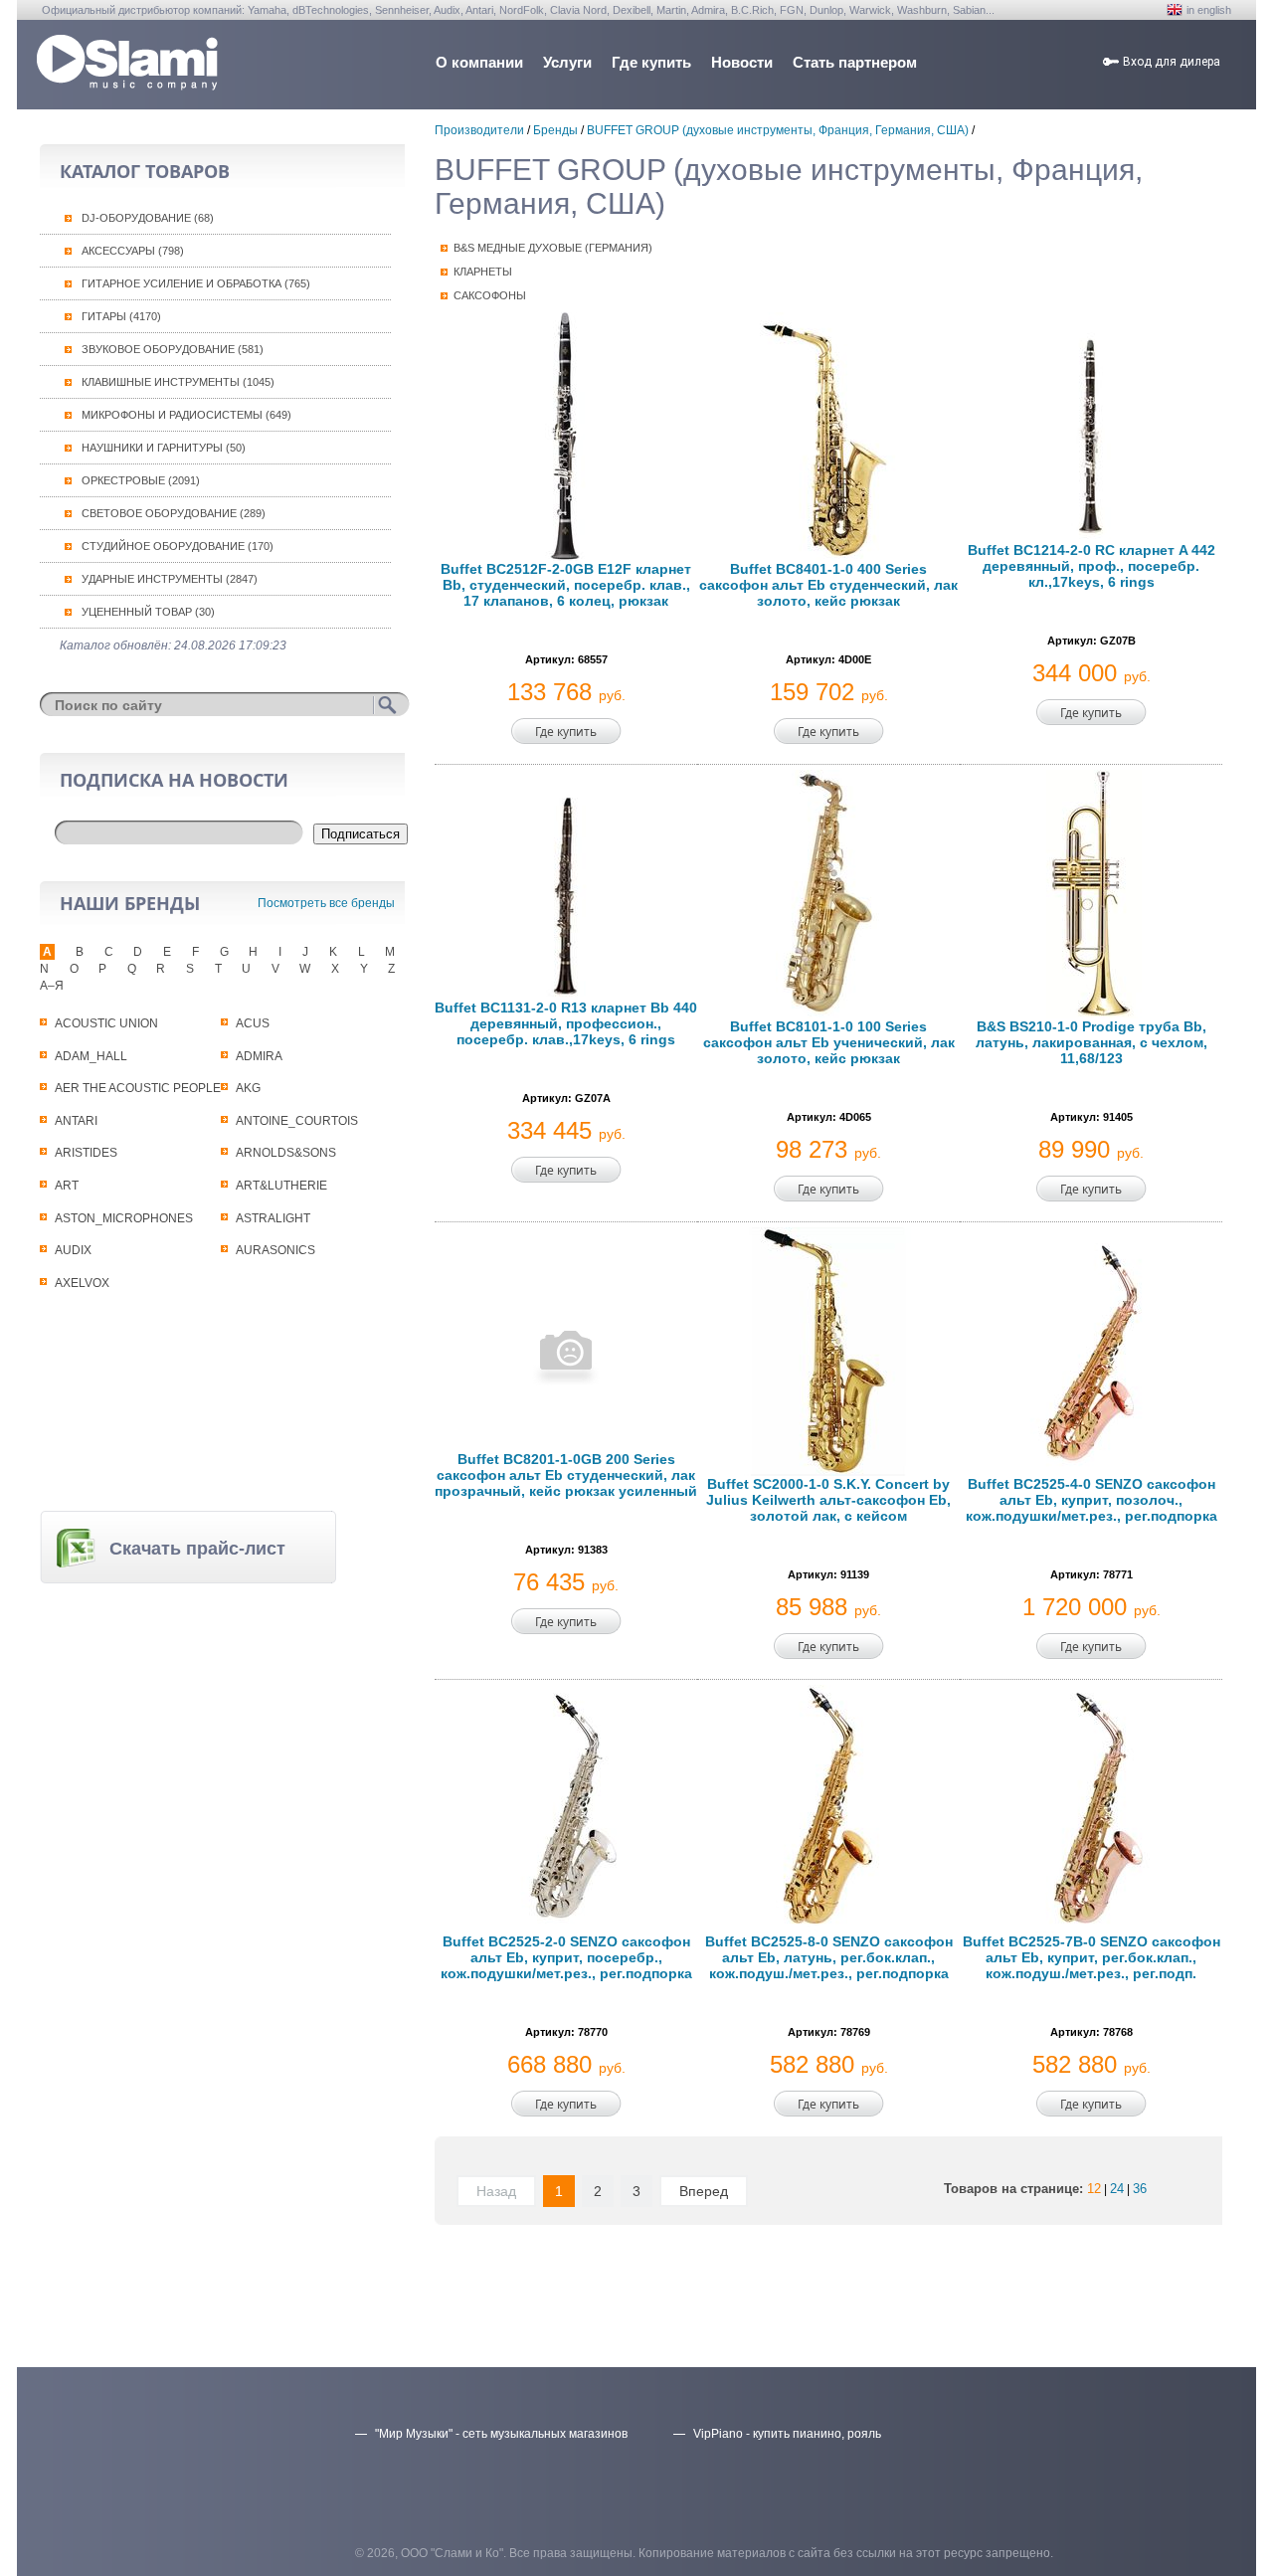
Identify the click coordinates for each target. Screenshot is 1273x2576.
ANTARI (76, 1121)
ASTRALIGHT (273, 1218)
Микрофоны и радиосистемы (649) (186, 415)
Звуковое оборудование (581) (173, 349)
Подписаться (361, 834)
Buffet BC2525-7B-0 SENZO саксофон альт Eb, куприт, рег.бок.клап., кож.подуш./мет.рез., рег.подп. (1091, 1957)
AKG (248, 1088)
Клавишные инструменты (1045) (178, 382)
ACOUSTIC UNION (106, 1023)
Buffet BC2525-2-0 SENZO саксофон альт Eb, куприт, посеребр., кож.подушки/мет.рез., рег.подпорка (566, 1957)
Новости (742, 62)
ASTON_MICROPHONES (124, 1218)
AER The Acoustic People (138, 1088)
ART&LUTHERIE (281, 1186)
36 (1140, 2189)
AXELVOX (82, 1283)
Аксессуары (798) (133, 251)
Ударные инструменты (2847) (170, 579)
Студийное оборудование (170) (178, 546)
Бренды (555, 130)
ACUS (253, 1023)
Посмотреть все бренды (326, 903)
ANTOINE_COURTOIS (297, 1121)
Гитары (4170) (121, 316)
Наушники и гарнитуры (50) (164, 448)
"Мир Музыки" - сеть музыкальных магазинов (501, 2434)
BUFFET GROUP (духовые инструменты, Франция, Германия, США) (778, 130)
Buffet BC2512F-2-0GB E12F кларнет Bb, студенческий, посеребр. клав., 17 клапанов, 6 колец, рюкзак (566, 585)
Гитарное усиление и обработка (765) (196, 283)
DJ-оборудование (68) (148, 218)
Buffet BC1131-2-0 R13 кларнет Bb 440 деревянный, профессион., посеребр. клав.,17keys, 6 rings (566, 1023)
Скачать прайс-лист (197, 1549)
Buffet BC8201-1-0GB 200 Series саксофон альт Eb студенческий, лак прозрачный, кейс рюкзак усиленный (566, 1475)
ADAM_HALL (91, 1056)
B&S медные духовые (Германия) (553, 248)
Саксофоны (490, 295)
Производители (479, 130)
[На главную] (127, 85)
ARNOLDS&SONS (286, 1153)
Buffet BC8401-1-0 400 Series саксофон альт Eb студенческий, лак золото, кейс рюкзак (828, 585)
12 (1094, 2189)
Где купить (651, 62)
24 (1117, 2189)
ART (67, 1186)
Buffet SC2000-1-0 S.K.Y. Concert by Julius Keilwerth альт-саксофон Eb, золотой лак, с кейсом (828, 1500)
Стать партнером (855, 62)
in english (1209, 10)
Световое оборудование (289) (174, 513)
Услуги (567, 62)
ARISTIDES (86, 1153)
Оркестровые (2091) (141, 480)
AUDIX (73, 1250)
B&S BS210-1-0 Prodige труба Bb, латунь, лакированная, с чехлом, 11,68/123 (1091, 1042)
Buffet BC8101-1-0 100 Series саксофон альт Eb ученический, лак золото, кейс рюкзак (829, 1042)
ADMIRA (259, 1056)
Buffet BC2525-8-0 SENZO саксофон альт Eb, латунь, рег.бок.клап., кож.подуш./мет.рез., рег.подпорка (829, 1957)
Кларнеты (483, 272)
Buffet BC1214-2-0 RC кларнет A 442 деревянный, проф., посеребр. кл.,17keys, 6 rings (1091, 566)
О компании (479, 62)
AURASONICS (275, 1250)
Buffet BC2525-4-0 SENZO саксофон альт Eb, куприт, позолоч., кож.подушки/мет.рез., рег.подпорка (1091, 1500)
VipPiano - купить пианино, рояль (787, 2434)
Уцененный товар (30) (148, 612)
